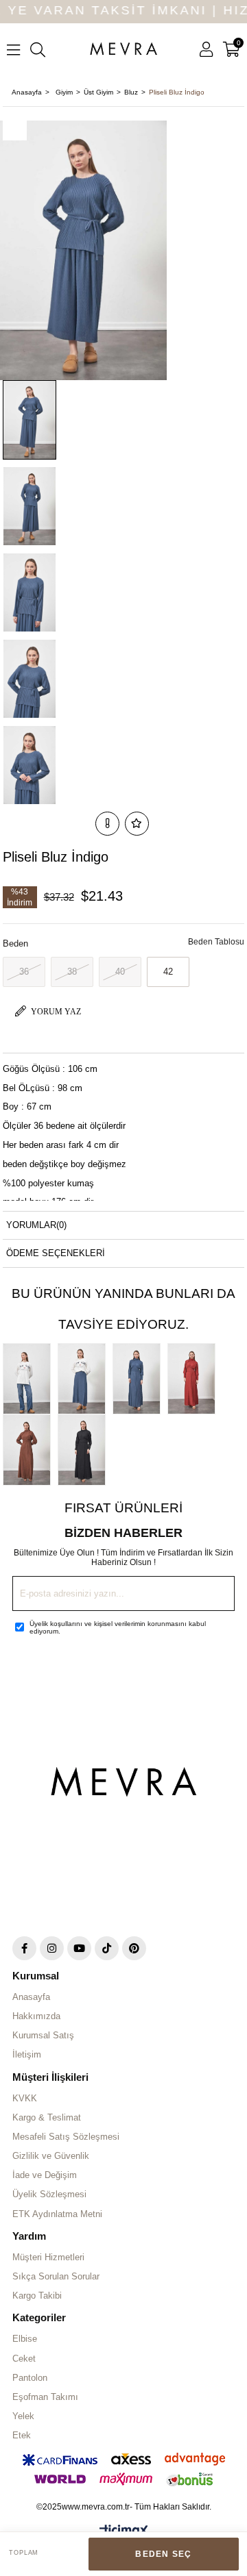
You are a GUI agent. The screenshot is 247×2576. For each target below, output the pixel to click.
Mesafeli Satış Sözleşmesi (66, 2137)
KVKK (25, 2098)
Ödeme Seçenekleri (56, 1253)
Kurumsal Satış (43, 2035)
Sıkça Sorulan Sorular (56, 2276)
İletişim (27, 2054)
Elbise (25, 2339)
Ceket (24, 2359)
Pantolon (30, 2378)
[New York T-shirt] (30, 1379)
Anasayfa (31, 1997)
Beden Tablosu (216, 942)
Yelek (23, 2416)
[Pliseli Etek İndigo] (85, 1379)
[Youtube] (79, 1948)
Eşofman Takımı (45, 2397)
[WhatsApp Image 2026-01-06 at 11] (123, 1787)
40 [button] (120, 972)
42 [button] (168, 972)
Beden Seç (163, 2554)
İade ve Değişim (45, 2175)
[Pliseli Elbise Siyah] (85, 1450)
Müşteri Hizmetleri (48, 2257)
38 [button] (72, 972)
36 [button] (24, 972)
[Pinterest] (134, 1948)
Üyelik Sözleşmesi (49, 2194)
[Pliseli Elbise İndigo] (140, 1379)
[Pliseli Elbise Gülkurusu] (195, 1379)
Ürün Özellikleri (48, 1039)
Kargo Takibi (37, 2296)
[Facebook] (24, 1948)
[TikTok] (107, 1948)
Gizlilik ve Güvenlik (51, 2156)
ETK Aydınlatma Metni (57, 2214)
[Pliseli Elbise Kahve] (30, 1450)
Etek (22, 2435)
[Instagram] (52, 1948)
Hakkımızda (36, 2016)
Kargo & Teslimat (47, 2117)
